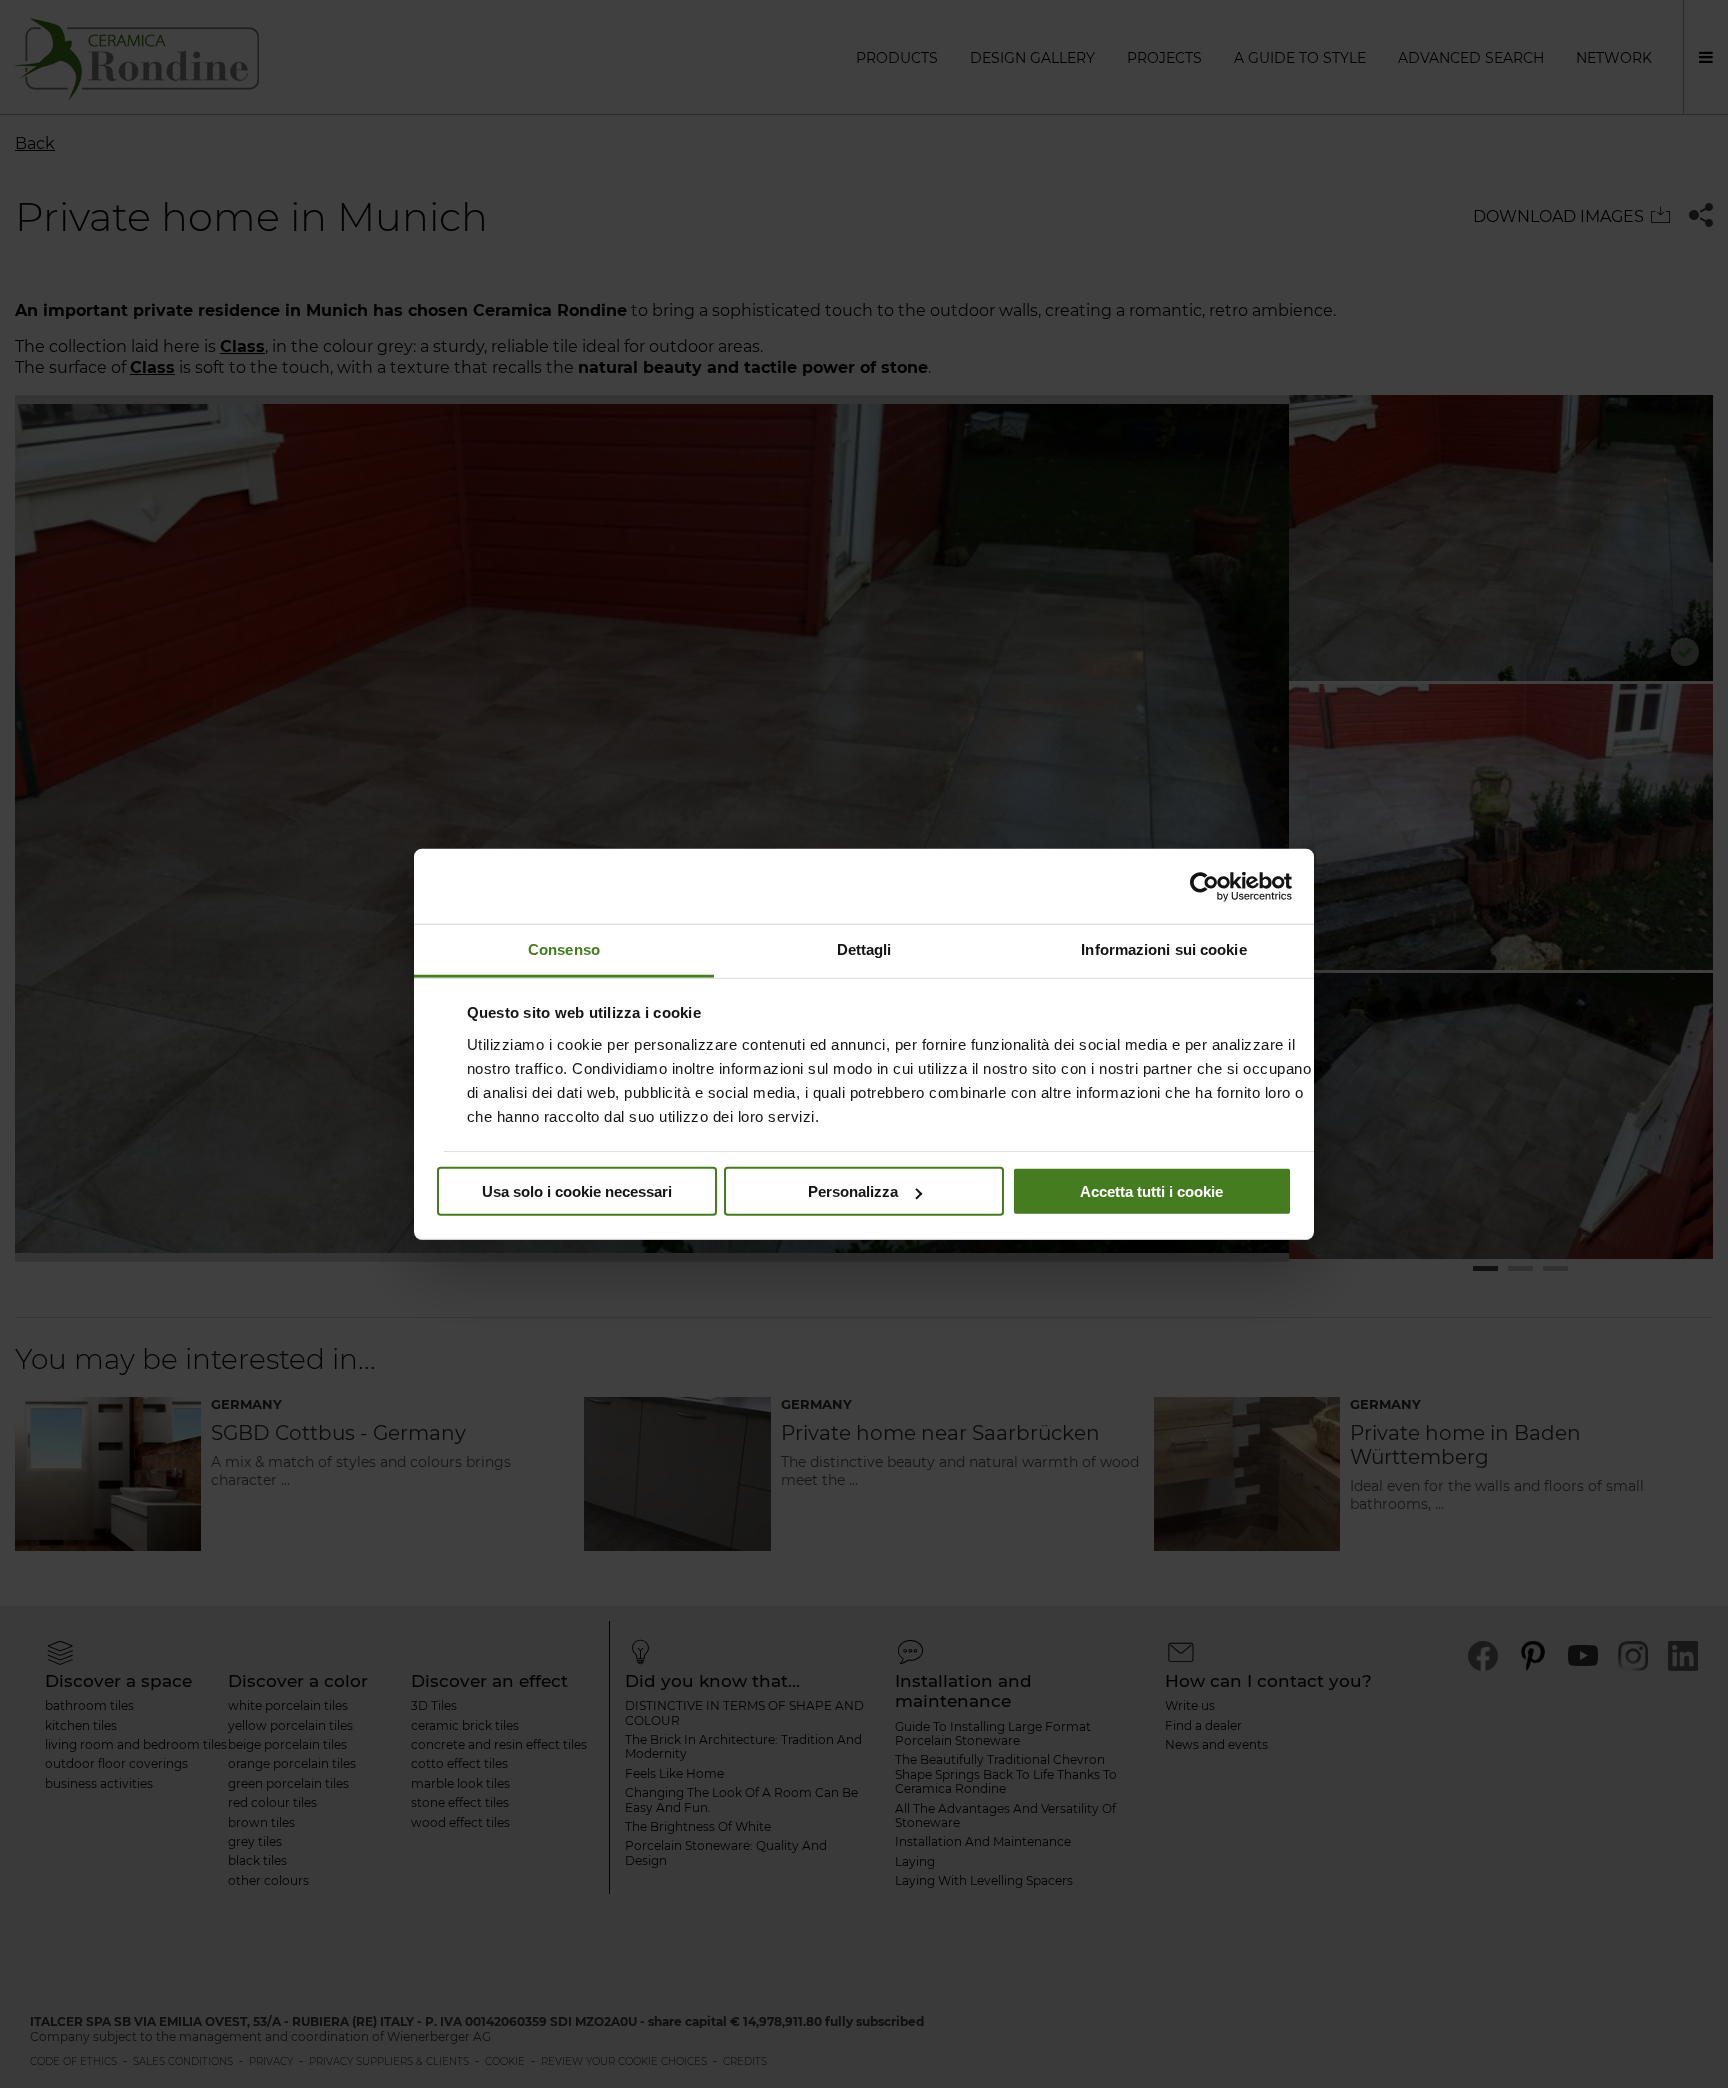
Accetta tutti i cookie (1151, 1191)
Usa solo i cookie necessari (577, 1191)
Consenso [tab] (564, 949)
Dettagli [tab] (864, 949)
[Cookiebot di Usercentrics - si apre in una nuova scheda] (1204, 886)
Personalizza (853, 1191)
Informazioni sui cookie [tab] (1163, 949)
